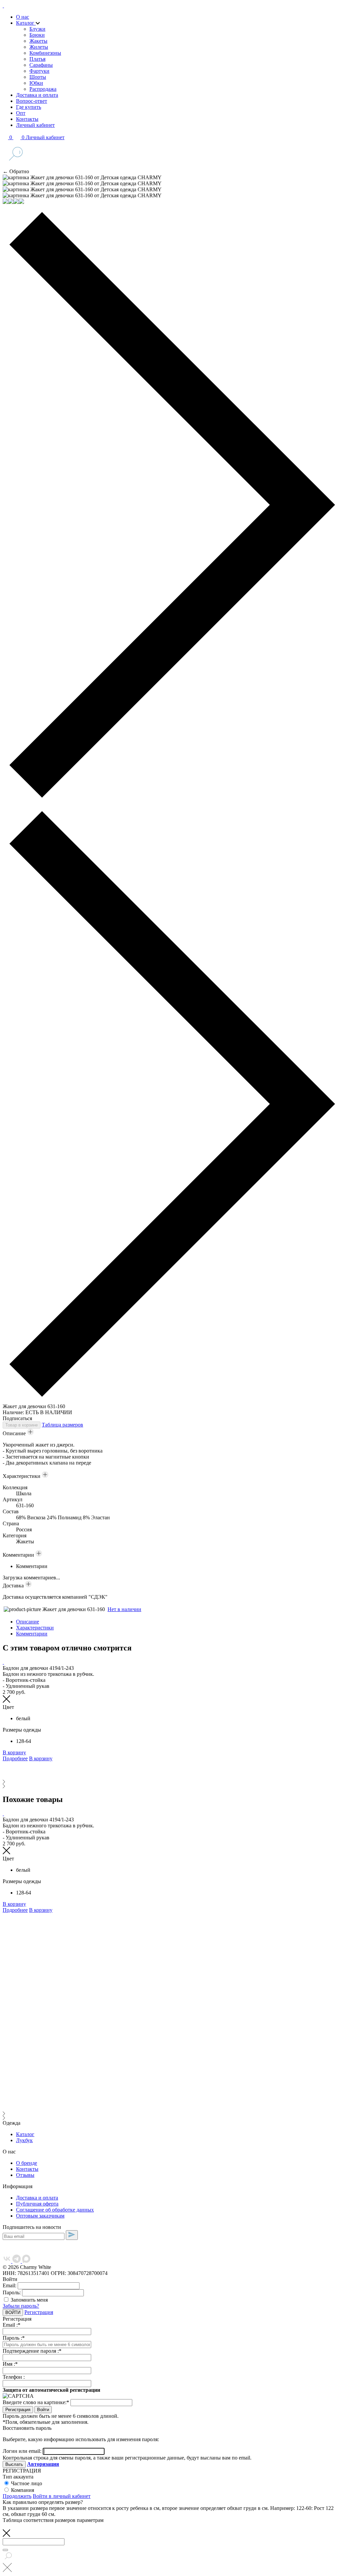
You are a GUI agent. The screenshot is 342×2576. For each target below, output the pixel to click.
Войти (43, 2410)
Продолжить (17, 2496)
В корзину (14, 1752)
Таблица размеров (62, 1425)
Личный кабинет (35, 125)
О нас (23, 17)
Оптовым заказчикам (40, 2216)
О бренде (27, 2163)
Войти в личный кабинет (62, 2496)
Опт (21, 113)
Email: (10, 2285)
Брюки (37, 35)
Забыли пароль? (21, 2306)
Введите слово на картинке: (36, 2402)
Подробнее (15, 1758)
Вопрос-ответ (32, 101)
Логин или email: (23, 2451)
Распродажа (43, 89)
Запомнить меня (29, 2300)
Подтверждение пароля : (32, 2351)
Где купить (29, 107)
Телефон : (14, 2377)
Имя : (10, 2364)
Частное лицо (27, 2483)
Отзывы (25, 2175)
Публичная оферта (37, 2204)
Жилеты (39, 47)
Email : (12, 2325)
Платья (37, 59)
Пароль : (14, 2338)
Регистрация (39, 2312)
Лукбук (24, 2140)
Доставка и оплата (37, 95)
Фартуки (39, 71)
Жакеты (38, 41)
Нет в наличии (124, 1609)
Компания (23, 2490)
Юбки (36, 83)
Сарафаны (41, 65)
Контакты (27, 119)
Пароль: (12, 2292)
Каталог (26, 23)
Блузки (37, 29)
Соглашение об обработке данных (55, 2210)
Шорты (38, 77)
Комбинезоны (45, 53)
